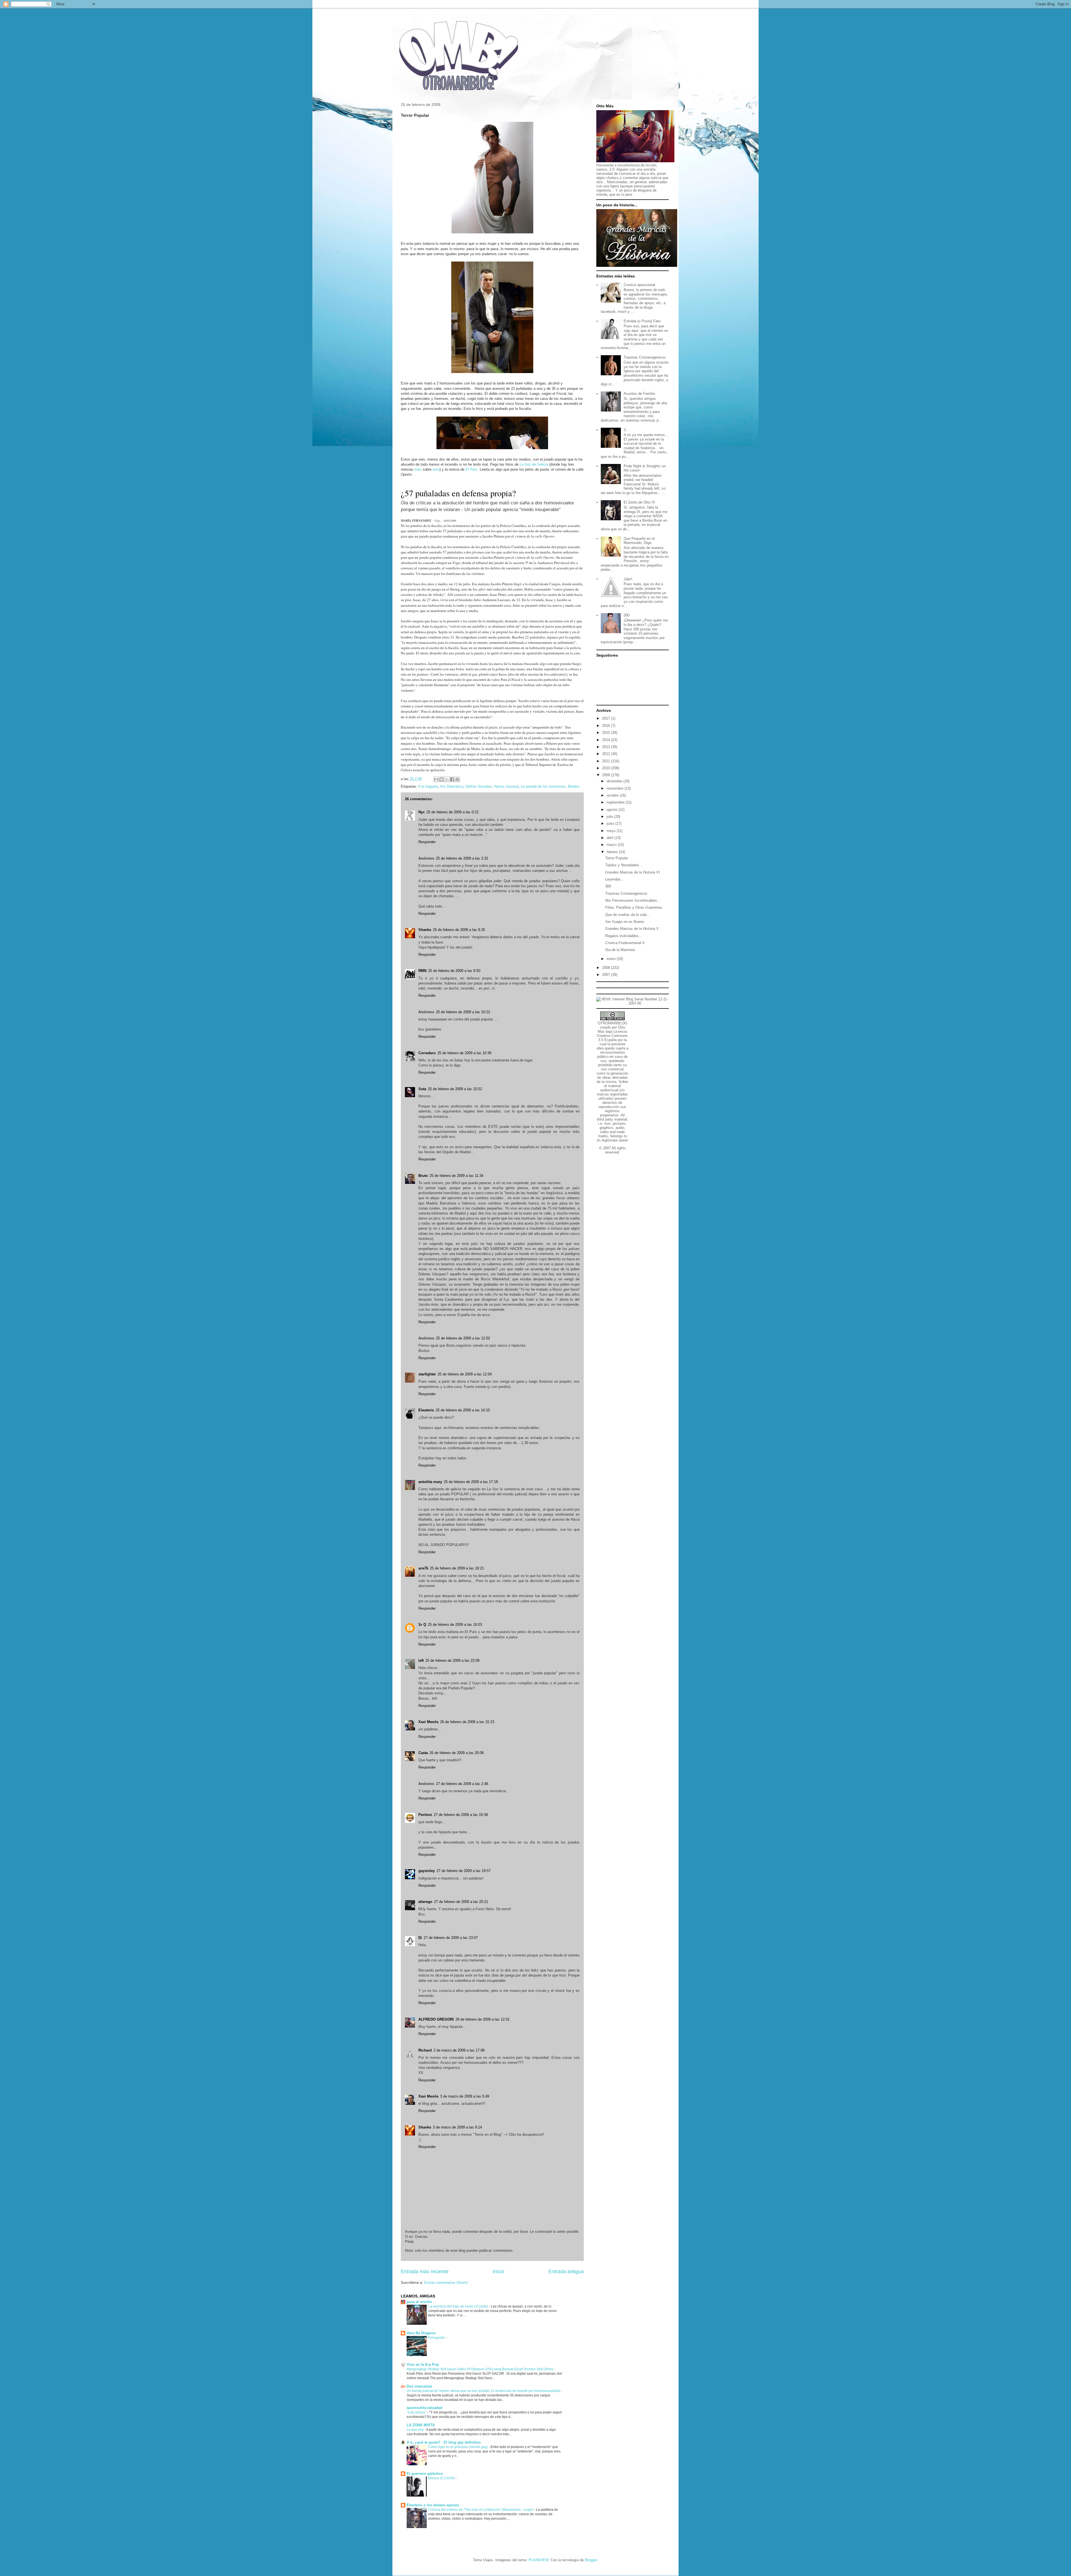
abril (611, 838)
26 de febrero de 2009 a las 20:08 (457, 1753)
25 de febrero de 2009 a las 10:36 (464, 1053)
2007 (607, 975)
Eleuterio (426, 1410)
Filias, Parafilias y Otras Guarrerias (634, 907)
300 (627, 615)
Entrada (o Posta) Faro (642, 321)
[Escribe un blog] (442, 779)
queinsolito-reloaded (424, 2408)
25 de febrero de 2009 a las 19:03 (455, 1625)
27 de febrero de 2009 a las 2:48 (462, 1784)
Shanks (425, 930)
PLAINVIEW (538, 2560)
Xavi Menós (428, 1722)
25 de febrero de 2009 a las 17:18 (471, 1482)
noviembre (616, 788)
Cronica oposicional (639, 285)
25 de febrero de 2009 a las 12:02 (463, 1338)
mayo (612, 831)
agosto (613, 810)
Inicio (498, 2272)
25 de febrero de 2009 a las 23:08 (452, 1661)
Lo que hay (416, 2430)
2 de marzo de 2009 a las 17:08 (459, 2050)
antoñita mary (430, 1482)
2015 (607, 733)
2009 (607, 775)
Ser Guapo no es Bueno (625, 922)
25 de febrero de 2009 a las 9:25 (459, 930)
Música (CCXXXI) (442, 2478)
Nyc (422, 812)
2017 (607, 718)
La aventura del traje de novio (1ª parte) (459, 2306)
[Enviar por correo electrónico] (436, 779)
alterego (425, 1902)
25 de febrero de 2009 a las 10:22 (463, 1012)
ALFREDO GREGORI (436, 2019)
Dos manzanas (419, 2386)
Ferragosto (437, 2338)
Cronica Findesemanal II (625, 943)
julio (610, 817)
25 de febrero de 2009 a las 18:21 (457, 1568)
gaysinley (427, 1871)
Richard (425, 2050)
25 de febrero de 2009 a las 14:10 (463, 1410)
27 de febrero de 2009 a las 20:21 (461, 1902)
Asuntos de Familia (639, 394)
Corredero (427, 1053)
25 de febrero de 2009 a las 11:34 (456, 1176)
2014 (607, 740)
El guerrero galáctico (425, 2474)
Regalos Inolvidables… (624, 936)
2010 (607, 768)
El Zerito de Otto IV (639, 502)
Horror (499, 786)
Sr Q (422, 1625)
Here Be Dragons (421, 2333)
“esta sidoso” (417, 2412)
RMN (422, 971)
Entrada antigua (566, 2272)
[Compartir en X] (447, 779)
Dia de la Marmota (620, 950)
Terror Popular (617, 858)
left (421, 1661)
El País (471, 469)
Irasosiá (512, 786)
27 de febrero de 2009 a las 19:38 (461, 1815)
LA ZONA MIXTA (421, 2425)
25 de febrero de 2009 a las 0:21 (453, 812)
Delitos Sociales (479, 786)
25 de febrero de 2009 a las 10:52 (455, 1089)
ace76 (423, 1568)
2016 (607, 726)
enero (612, 959)
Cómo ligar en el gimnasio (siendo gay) (458, 2447)
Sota (422, 1089)
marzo (612, 845)
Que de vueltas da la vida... (628, 915)
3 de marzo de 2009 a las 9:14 (457, 2127)
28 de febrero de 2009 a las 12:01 (483, 2019)
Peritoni (425, 1815)
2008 (607, 968)
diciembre (615, 781)
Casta (423, 1753)
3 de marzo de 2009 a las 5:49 (465, 2096)
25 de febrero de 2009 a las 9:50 (454, 971)
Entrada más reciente (425, 2272)
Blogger (591, 2560)
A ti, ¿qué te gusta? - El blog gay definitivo (444, 2442)
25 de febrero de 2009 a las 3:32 (462, 858)
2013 (607, 747)
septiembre (616, 802)
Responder (427, 842)
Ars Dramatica (452, 786)
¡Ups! (628, 579)
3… (626, 430)
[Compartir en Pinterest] (457, 779)
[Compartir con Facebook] (452, 779)
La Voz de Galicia (534, 464)
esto (436, 469)
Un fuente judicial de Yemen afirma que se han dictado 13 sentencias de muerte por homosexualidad (484, 2391)
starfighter (427, 1374)
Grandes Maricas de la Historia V (632, 929)
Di (420, 1938)
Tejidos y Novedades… (624, 865)
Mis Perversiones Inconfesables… (633, 900)
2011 (607, 761)
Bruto (423, 1176)
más (418, 469)
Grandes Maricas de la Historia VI (633, 872)
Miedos (574, 786)
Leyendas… (615, 879)
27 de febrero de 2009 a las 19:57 (464, 1871)
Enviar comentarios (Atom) (446, 2283)
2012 (607, 754)
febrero (613, 852)
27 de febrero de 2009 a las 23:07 (451, 1938)
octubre (613, 795)
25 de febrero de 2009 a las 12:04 (465, 1374)
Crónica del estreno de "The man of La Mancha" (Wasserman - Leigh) (481, 2510)
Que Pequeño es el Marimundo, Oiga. (639, 541)
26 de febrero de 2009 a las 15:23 (467, 1722)
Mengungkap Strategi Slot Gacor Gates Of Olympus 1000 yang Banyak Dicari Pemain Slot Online (480, 2369)
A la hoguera (428, 786)
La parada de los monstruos (543, 786)
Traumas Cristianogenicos (645, 357)
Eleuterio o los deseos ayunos (433, 2505)
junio (611, 823)
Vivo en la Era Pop (423, 2365)
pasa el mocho (419, 2302)
